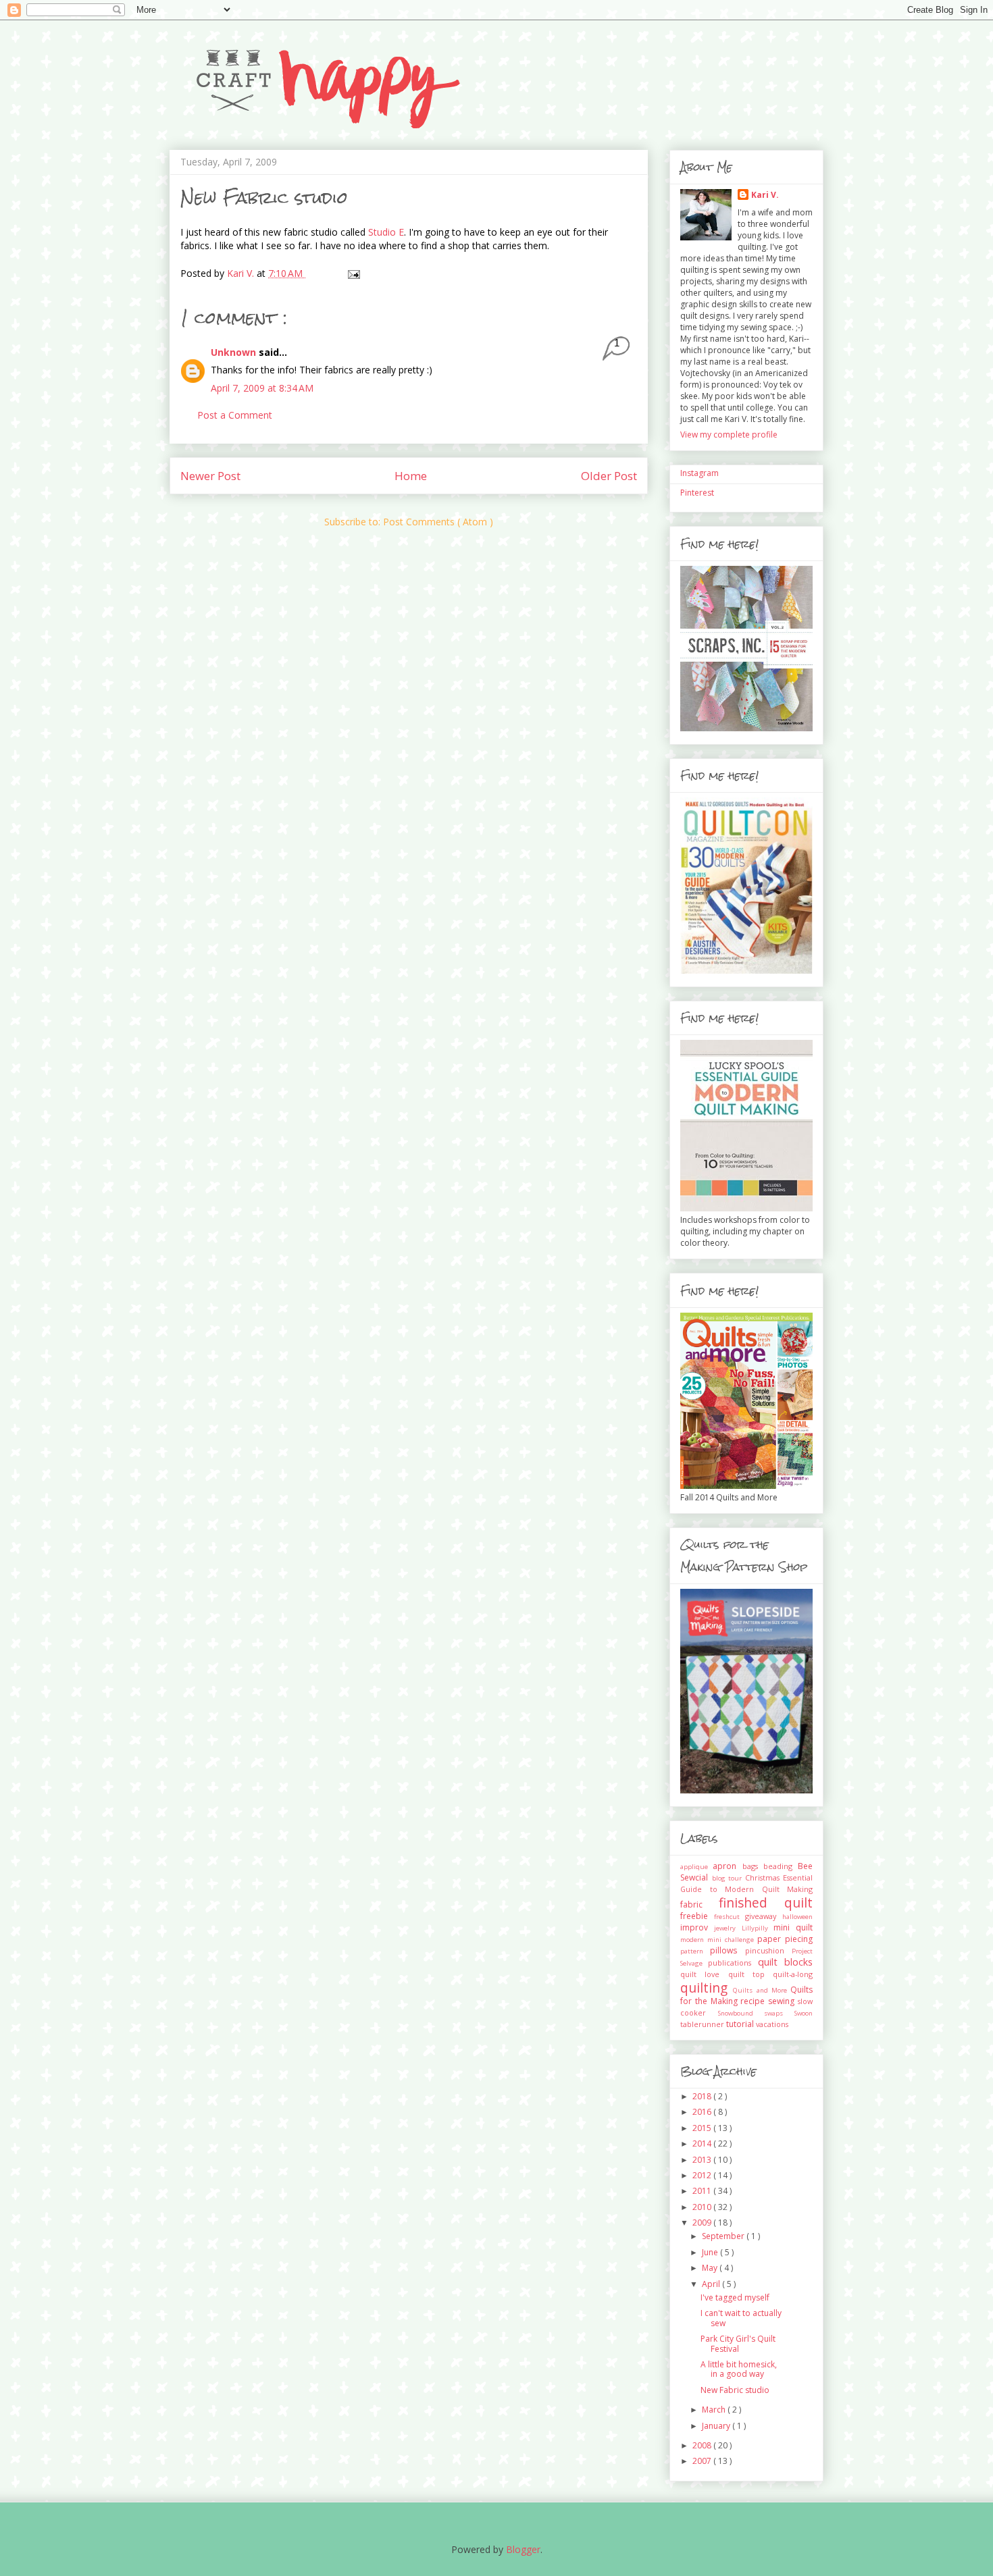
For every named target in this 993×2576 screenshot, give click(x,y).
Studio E (386, 232)
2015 (703, 2128)
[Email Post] (353, 273)
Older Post (609, 476)
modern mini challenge (719, 1940)
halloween (797, 1917)
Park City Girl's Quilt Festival (738, 2343)
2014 (703, 2144)
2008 (703, 2445)
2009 (703, 2223)
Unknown (235, 352)
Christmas (764, 1877)
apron (727, 1866)
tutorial (741, 2024)
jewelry (728, 1928)
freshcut (730, 1917)
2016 (703, 2112)
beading (781, 1866)
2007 (703, 2461)
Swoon (804, 2013)
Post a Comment (235, 415)
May (711, 2268)
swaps (779, 2013)
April (712, 2284)
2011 (703, 2191)
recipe (754, 2001)
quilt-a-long (793, 1974)
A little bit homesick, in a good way (739, 2369)
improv (697, 1927)
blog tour (729, 1878)
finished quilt (766, 1902)
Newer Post (210, 476)
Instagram (699, 473)
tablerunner (703, 2024)
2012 (703, 2175)
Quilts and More (762, 1990)
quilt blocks (785, 1962)
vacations (772, 2024)
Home (411, 476)
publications (733, 1963)
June (711, 2252)
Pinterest (697, 493)
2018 (703, 2096)
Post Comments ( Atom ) (438, 522)
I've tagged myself (735, 2297)
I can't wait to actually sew (741, 2318)
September (724, 2236)
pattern (695, 1951)
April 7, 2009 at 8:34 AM (262, 388)
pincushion (768, 1950)
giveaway (764, 1916)
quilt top (751, 1974)
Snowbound (741, 2013)
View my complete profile (729, 435)
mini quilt (793, 1927)
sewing (783, 2001)
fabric (699, 1904)
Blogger (523, 2549)
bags (753, 1866)
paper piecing (785, 1939)
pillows (727, 1950)
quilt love (704, 1974)
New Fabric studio (735, 2390)
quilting (707, 1988)
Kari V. (765, 195)
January (717, 2426)
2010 (703, 2207)
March (715, 2410)
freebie (697, 1916)
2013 (703, 2160)
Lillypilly (758, 1928)
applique (696, 1867)
